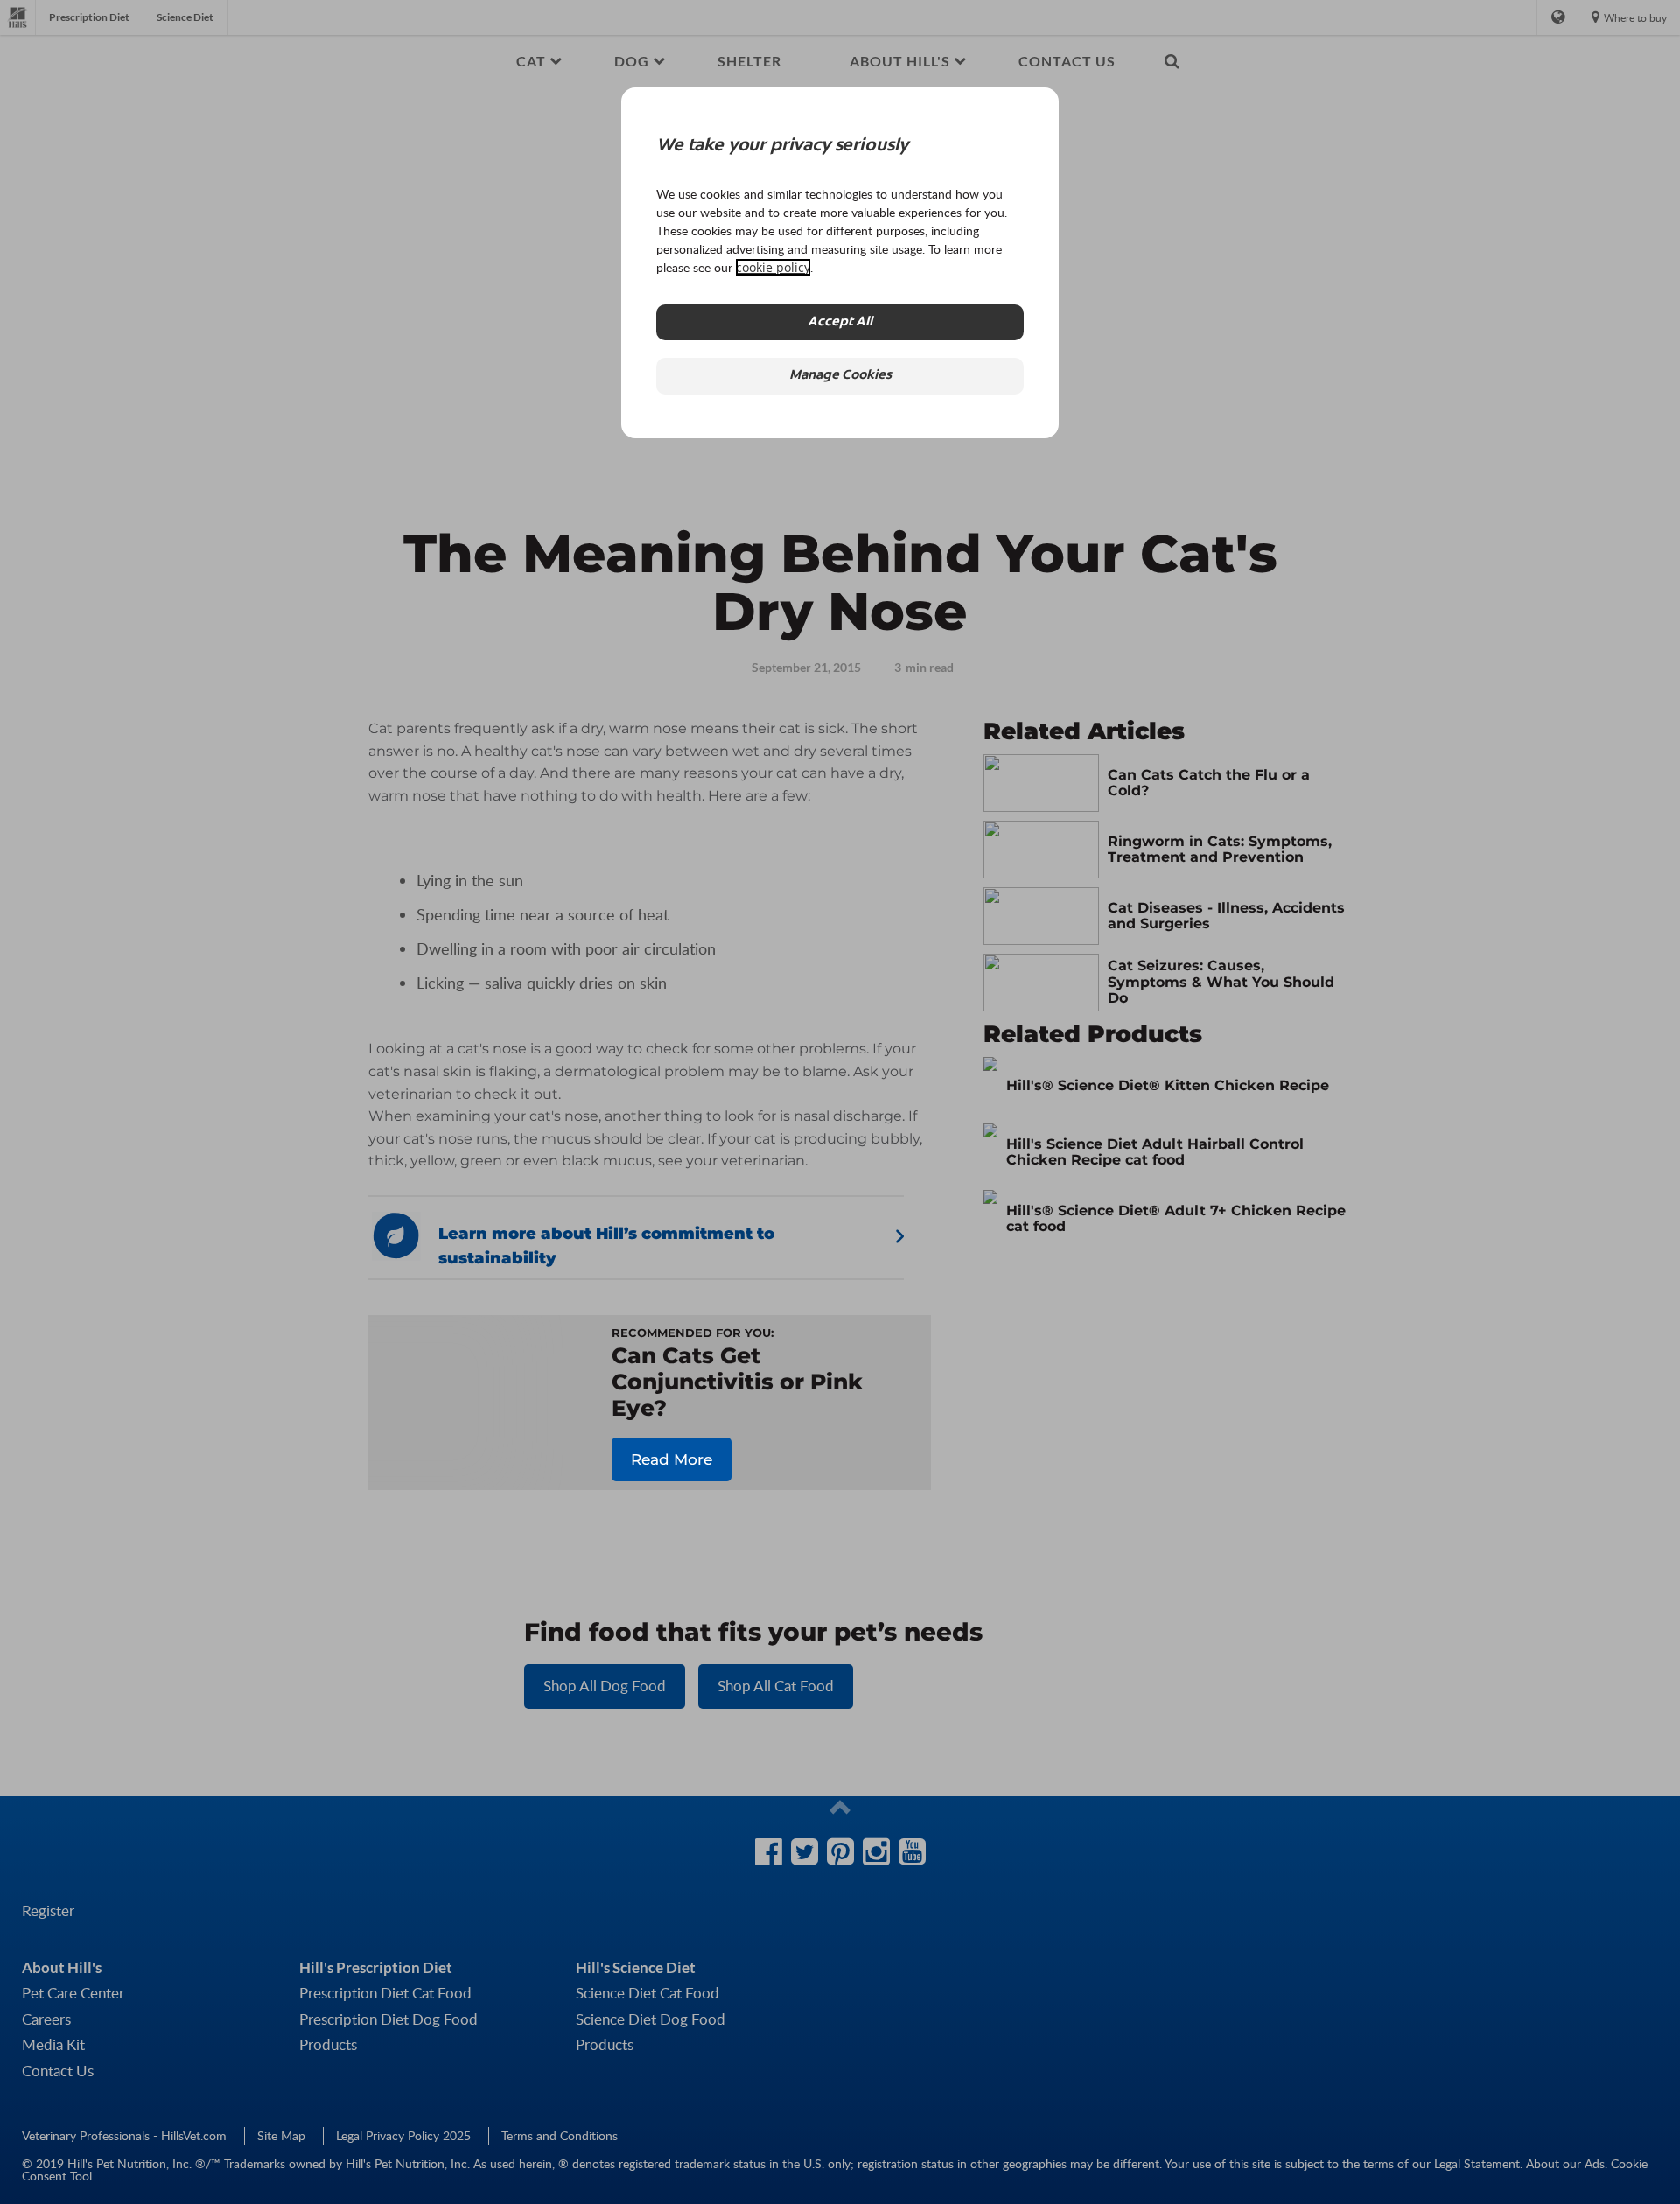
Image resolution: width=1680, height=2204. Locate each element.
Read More (672, 1459)
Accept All (840, 322)
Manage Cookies (840, 376)
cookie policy (773, 267)
